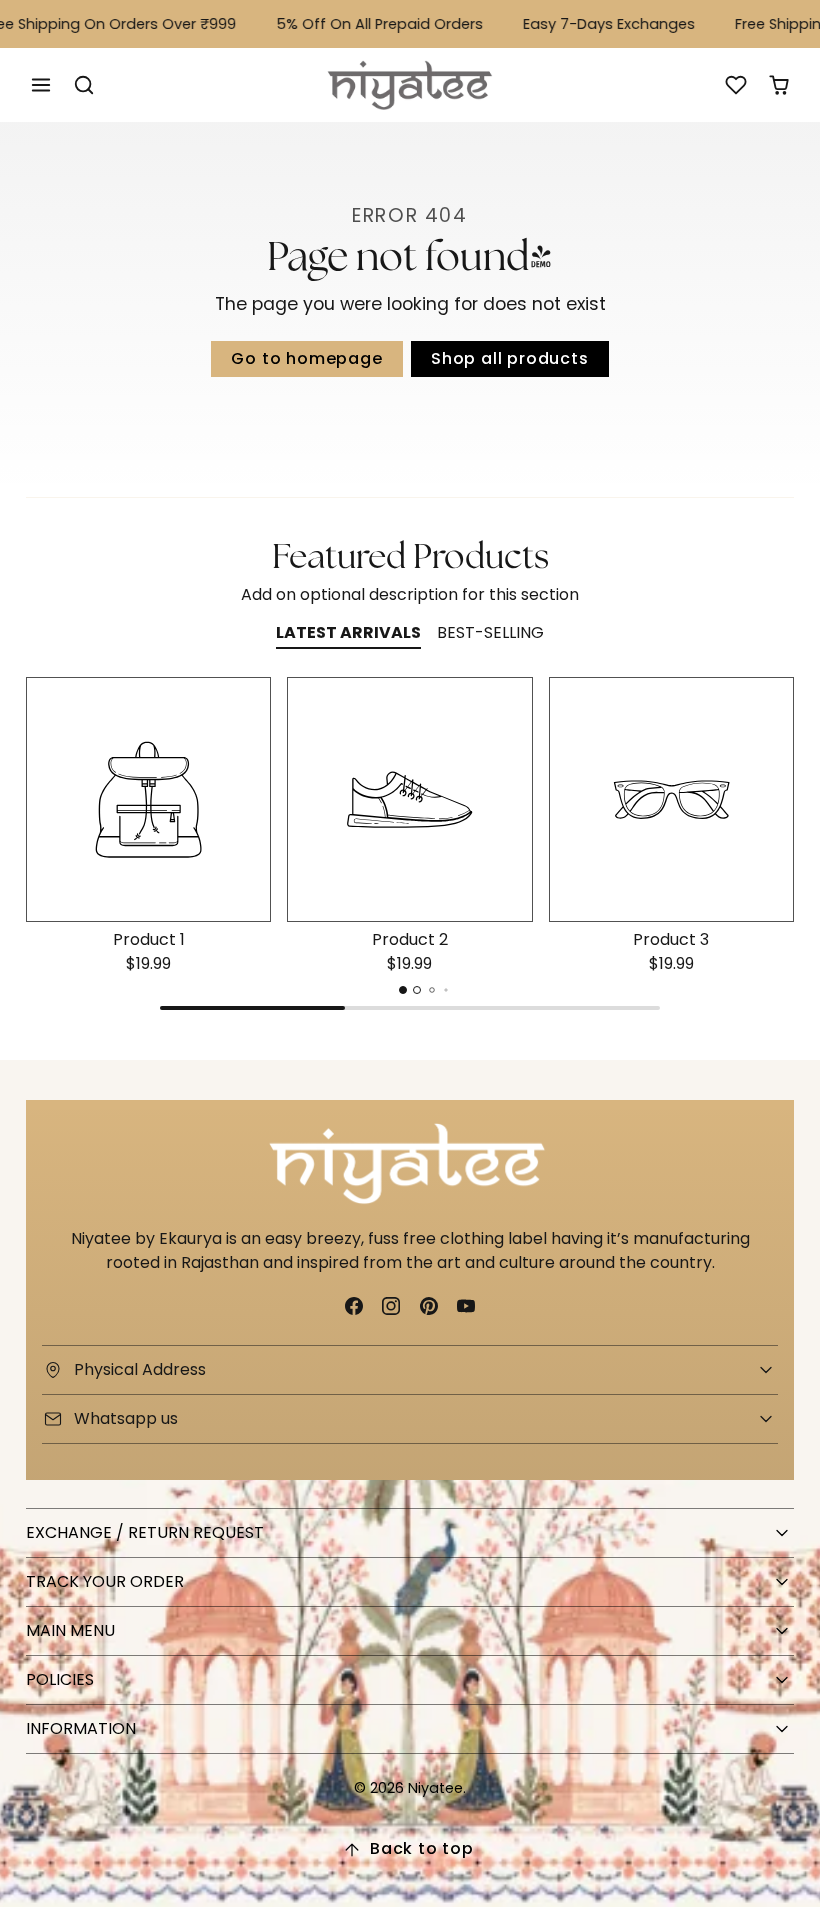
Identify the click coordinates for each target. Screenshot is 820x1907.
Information (81, 1728)
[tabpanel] (410, 848)
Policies (60, 1679)
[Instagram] (391, 1305)
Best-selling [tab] (490, 632)
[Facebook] (354, 1305)
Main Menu (70, 1630)
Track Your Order (105, 1581)
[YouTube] (465, 1305)
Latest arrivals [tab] (348, 632)
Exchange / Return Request (145, 1532)
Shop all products (510, 358)
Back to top (422, 1848)
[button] (41, 85)
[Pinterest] (428, 1305)
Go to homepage (306, 358)
